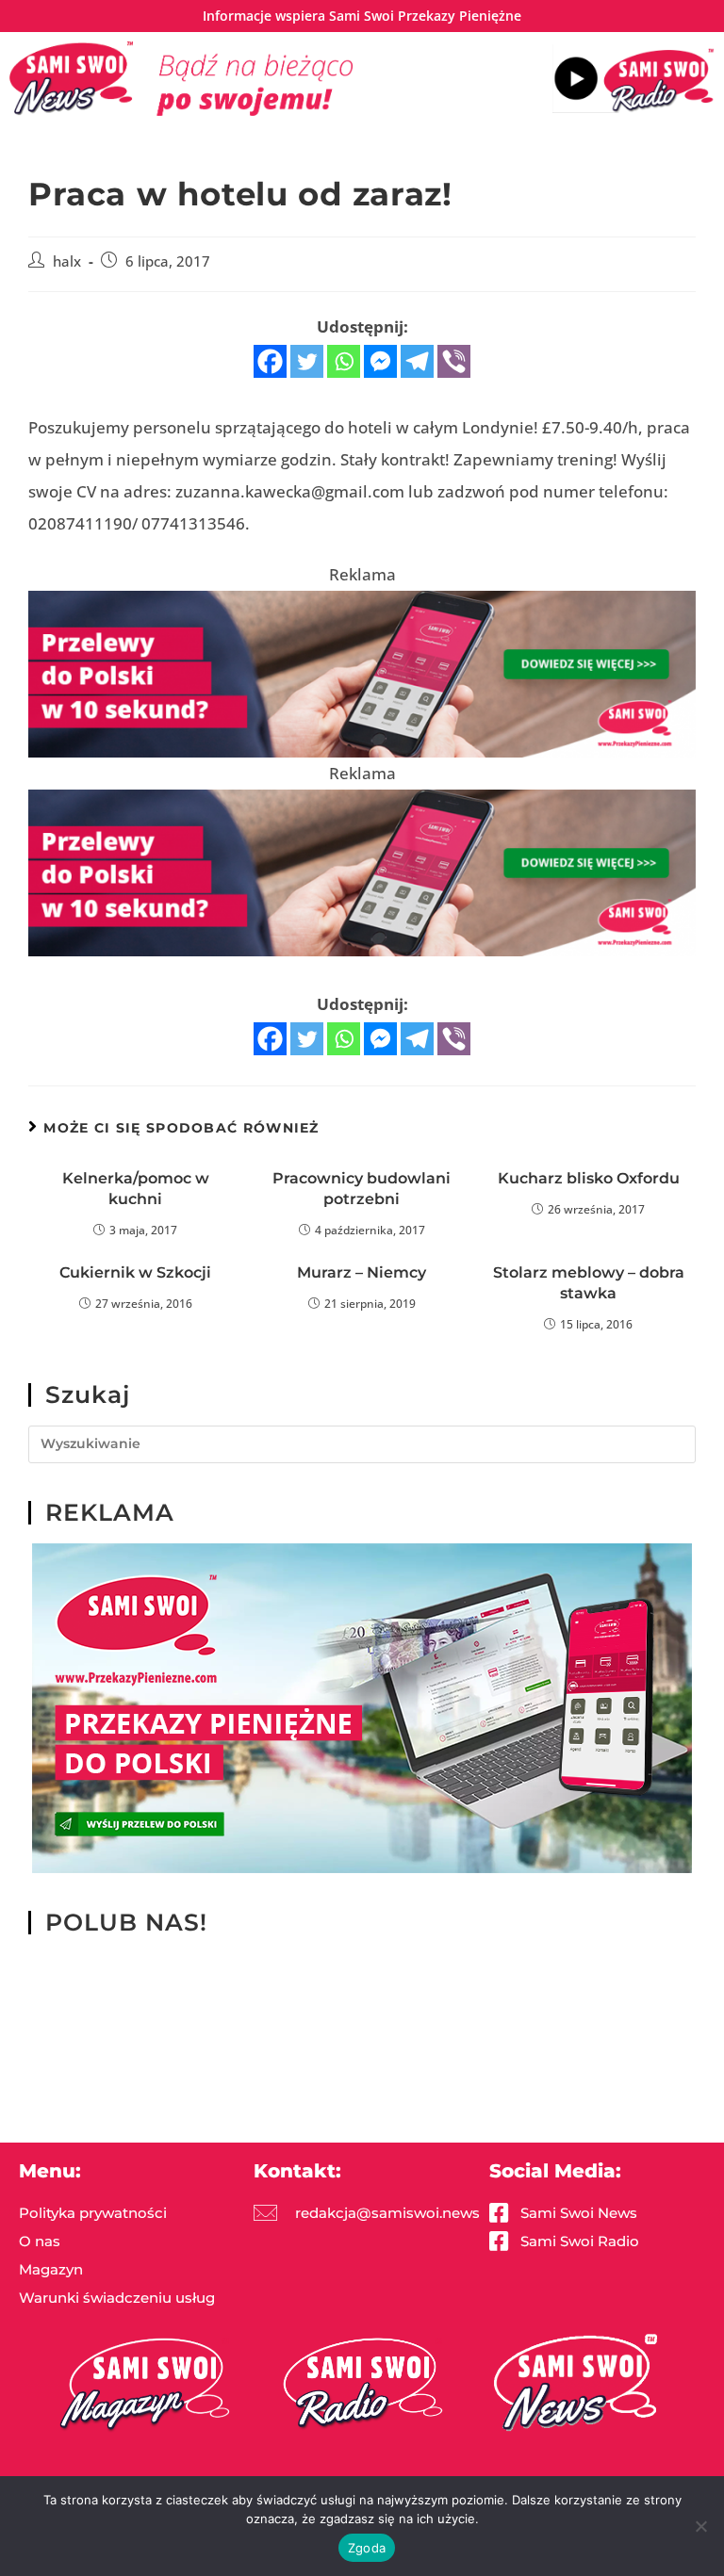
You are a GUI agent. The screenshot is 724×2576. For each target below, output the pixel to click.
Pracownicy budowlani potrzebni (362, 1189)
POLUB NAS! (126, 1922)
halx (67, 261)
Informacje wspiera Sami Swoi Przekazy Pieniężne (362, 16)
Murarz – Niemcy (362, 1272)
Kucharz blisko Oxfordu (589, 1178)
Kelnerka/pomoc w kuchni (136, 1189)
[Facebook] (270, 361)
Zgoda (367, 2548)
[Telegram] (417, 361)
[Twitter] (307, 361)
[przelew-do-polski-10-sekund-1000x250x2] (362, 672)
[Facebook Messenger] (380, 361)
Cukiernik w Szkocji (135, 1272)
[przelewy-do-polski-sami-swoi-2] (362, 1707)
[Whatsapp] (344, 361)
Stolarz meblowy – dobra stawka (589, 1283)
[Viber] (454, 361)
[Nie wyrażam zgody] (700, 2526)
